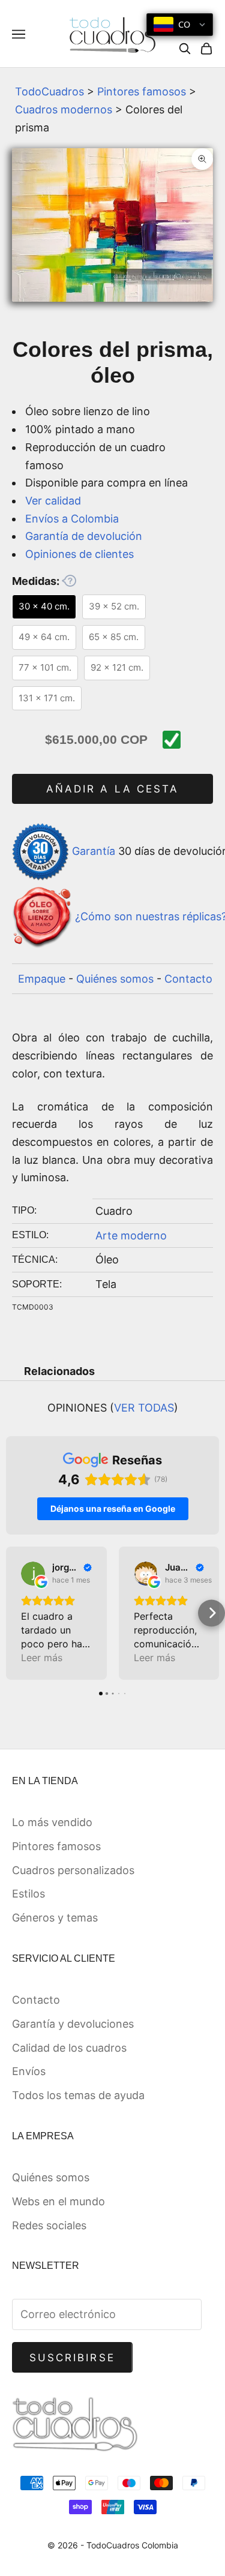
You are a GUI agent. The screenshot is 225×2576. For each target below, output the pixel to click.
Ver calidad (53, 501)
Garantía (94, 851)
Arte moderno (131, 1236)
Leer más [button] (42, 1658)
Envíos (29, 2071)
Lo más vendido (52, 1822)
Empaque (42, 979)
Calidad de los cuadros (69, 2048)
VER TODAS (144, 1408)
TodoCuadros (49, 91)
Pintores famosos (142, 91)
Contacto (188, 979)
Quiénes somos (115, 979)
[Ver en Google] (33, 1574)
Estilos (28, 1894)
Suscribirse (72, 2358)
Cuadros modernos (64, 109)
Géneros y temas (55, 1918)
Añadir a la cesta (112, 789)
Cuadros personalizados (73, 1870)
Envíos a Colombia (72, 519)
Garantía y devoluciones (73, 2024)
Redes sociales (49, 2225)
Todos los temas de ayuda (78, 2095)
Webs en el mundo (58, 2201)
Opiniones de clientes (79, 554)
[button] (13, 1613)
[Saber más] (69, 581)
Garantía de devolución (84, 536)
